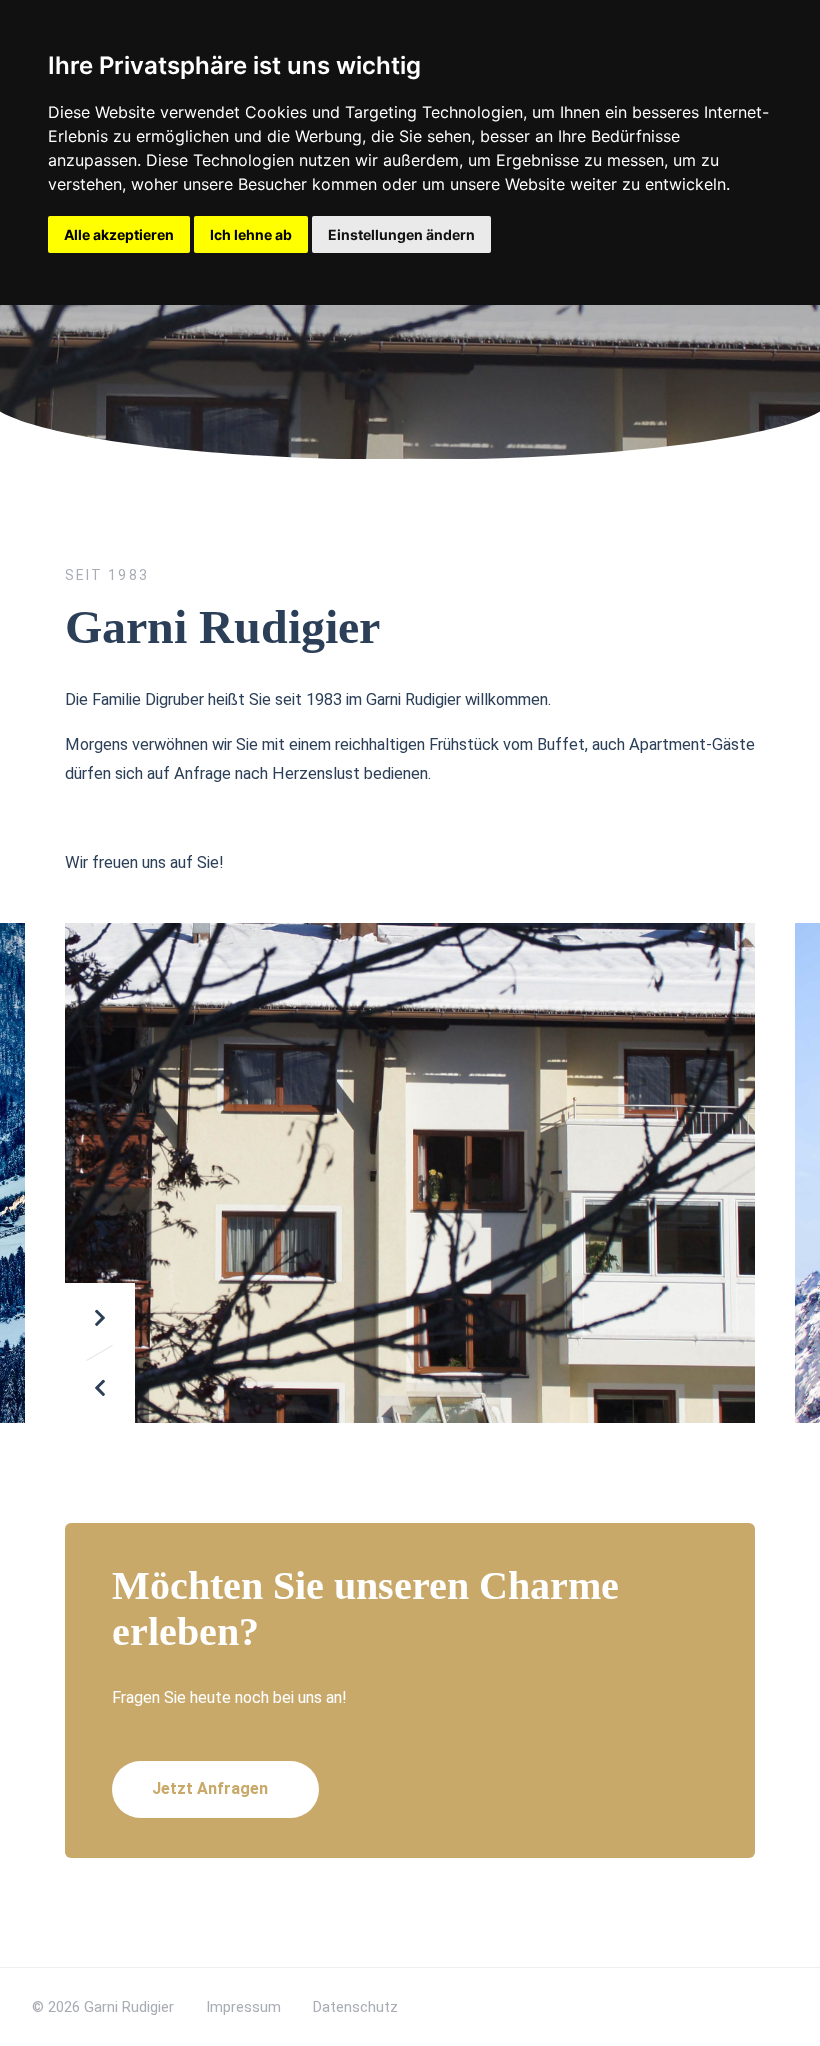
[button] (100, 1318)
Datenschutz (355, 2007)
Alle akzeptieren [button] (119, 234)
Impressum (243, 2007)
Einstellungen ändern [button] (401, 234)
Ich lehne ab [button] (251, 234)
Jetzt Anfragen (210, 1788)
